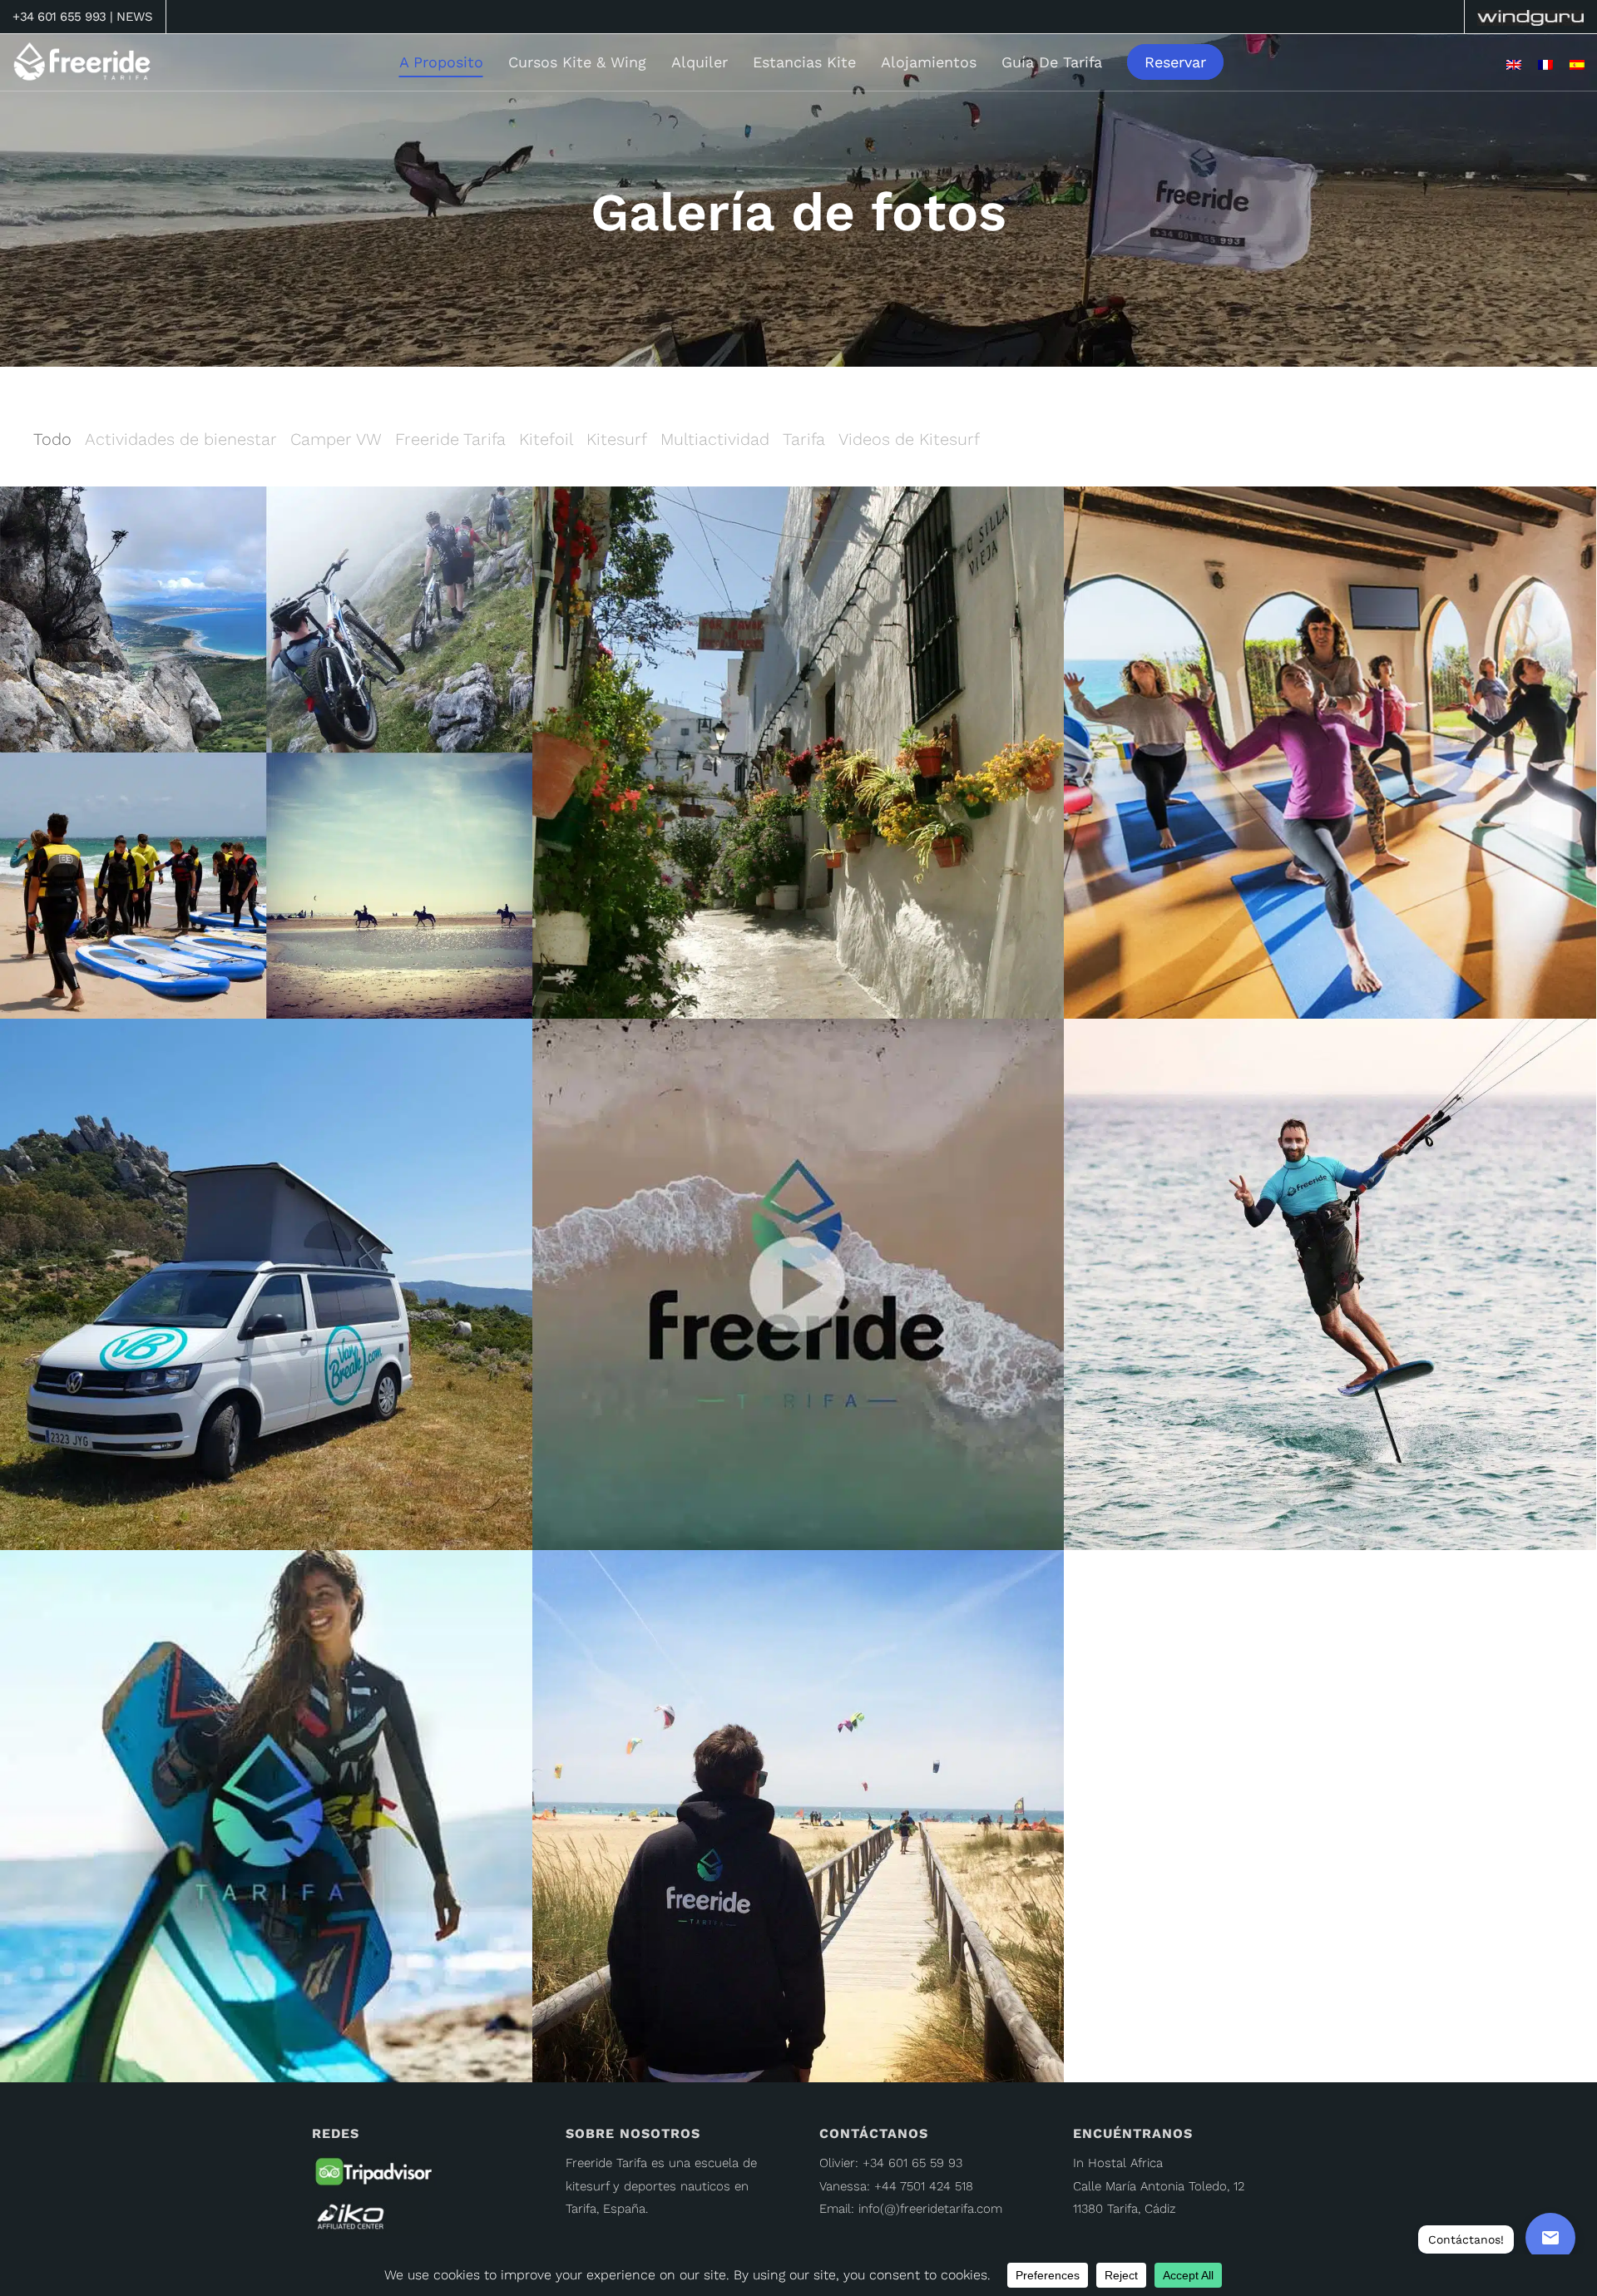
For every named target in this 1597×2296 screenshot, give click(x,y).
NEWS (134, 17)
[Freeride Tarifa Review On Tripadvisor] (374, 2175)
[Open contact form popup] (1550, 2238)
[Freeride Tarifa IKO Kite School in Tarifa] (370, 2217)
